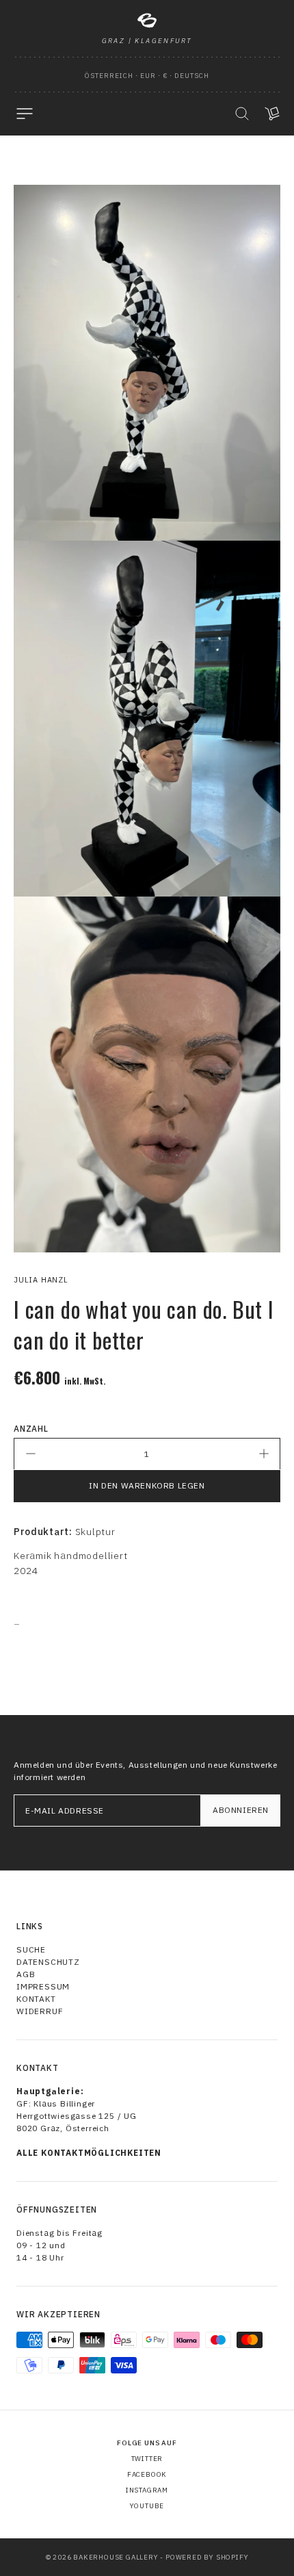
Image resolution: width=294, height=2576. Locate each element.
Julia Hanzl (41, 1280)
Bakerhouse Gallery (116, 2557)
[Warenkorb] (272, 114)
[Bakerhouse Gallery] (147, 21)
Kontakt (36, 1999)
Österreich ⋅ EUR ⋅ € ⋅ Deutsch (147, 76)
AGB (26, 1974)
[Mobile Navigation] (25, 114)
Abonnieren (241, 1810)
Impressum (43, 1986)
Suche (31, 1949)
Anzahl (31, 1429)
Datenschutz (48, 1962)
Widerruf (40, 2011)
